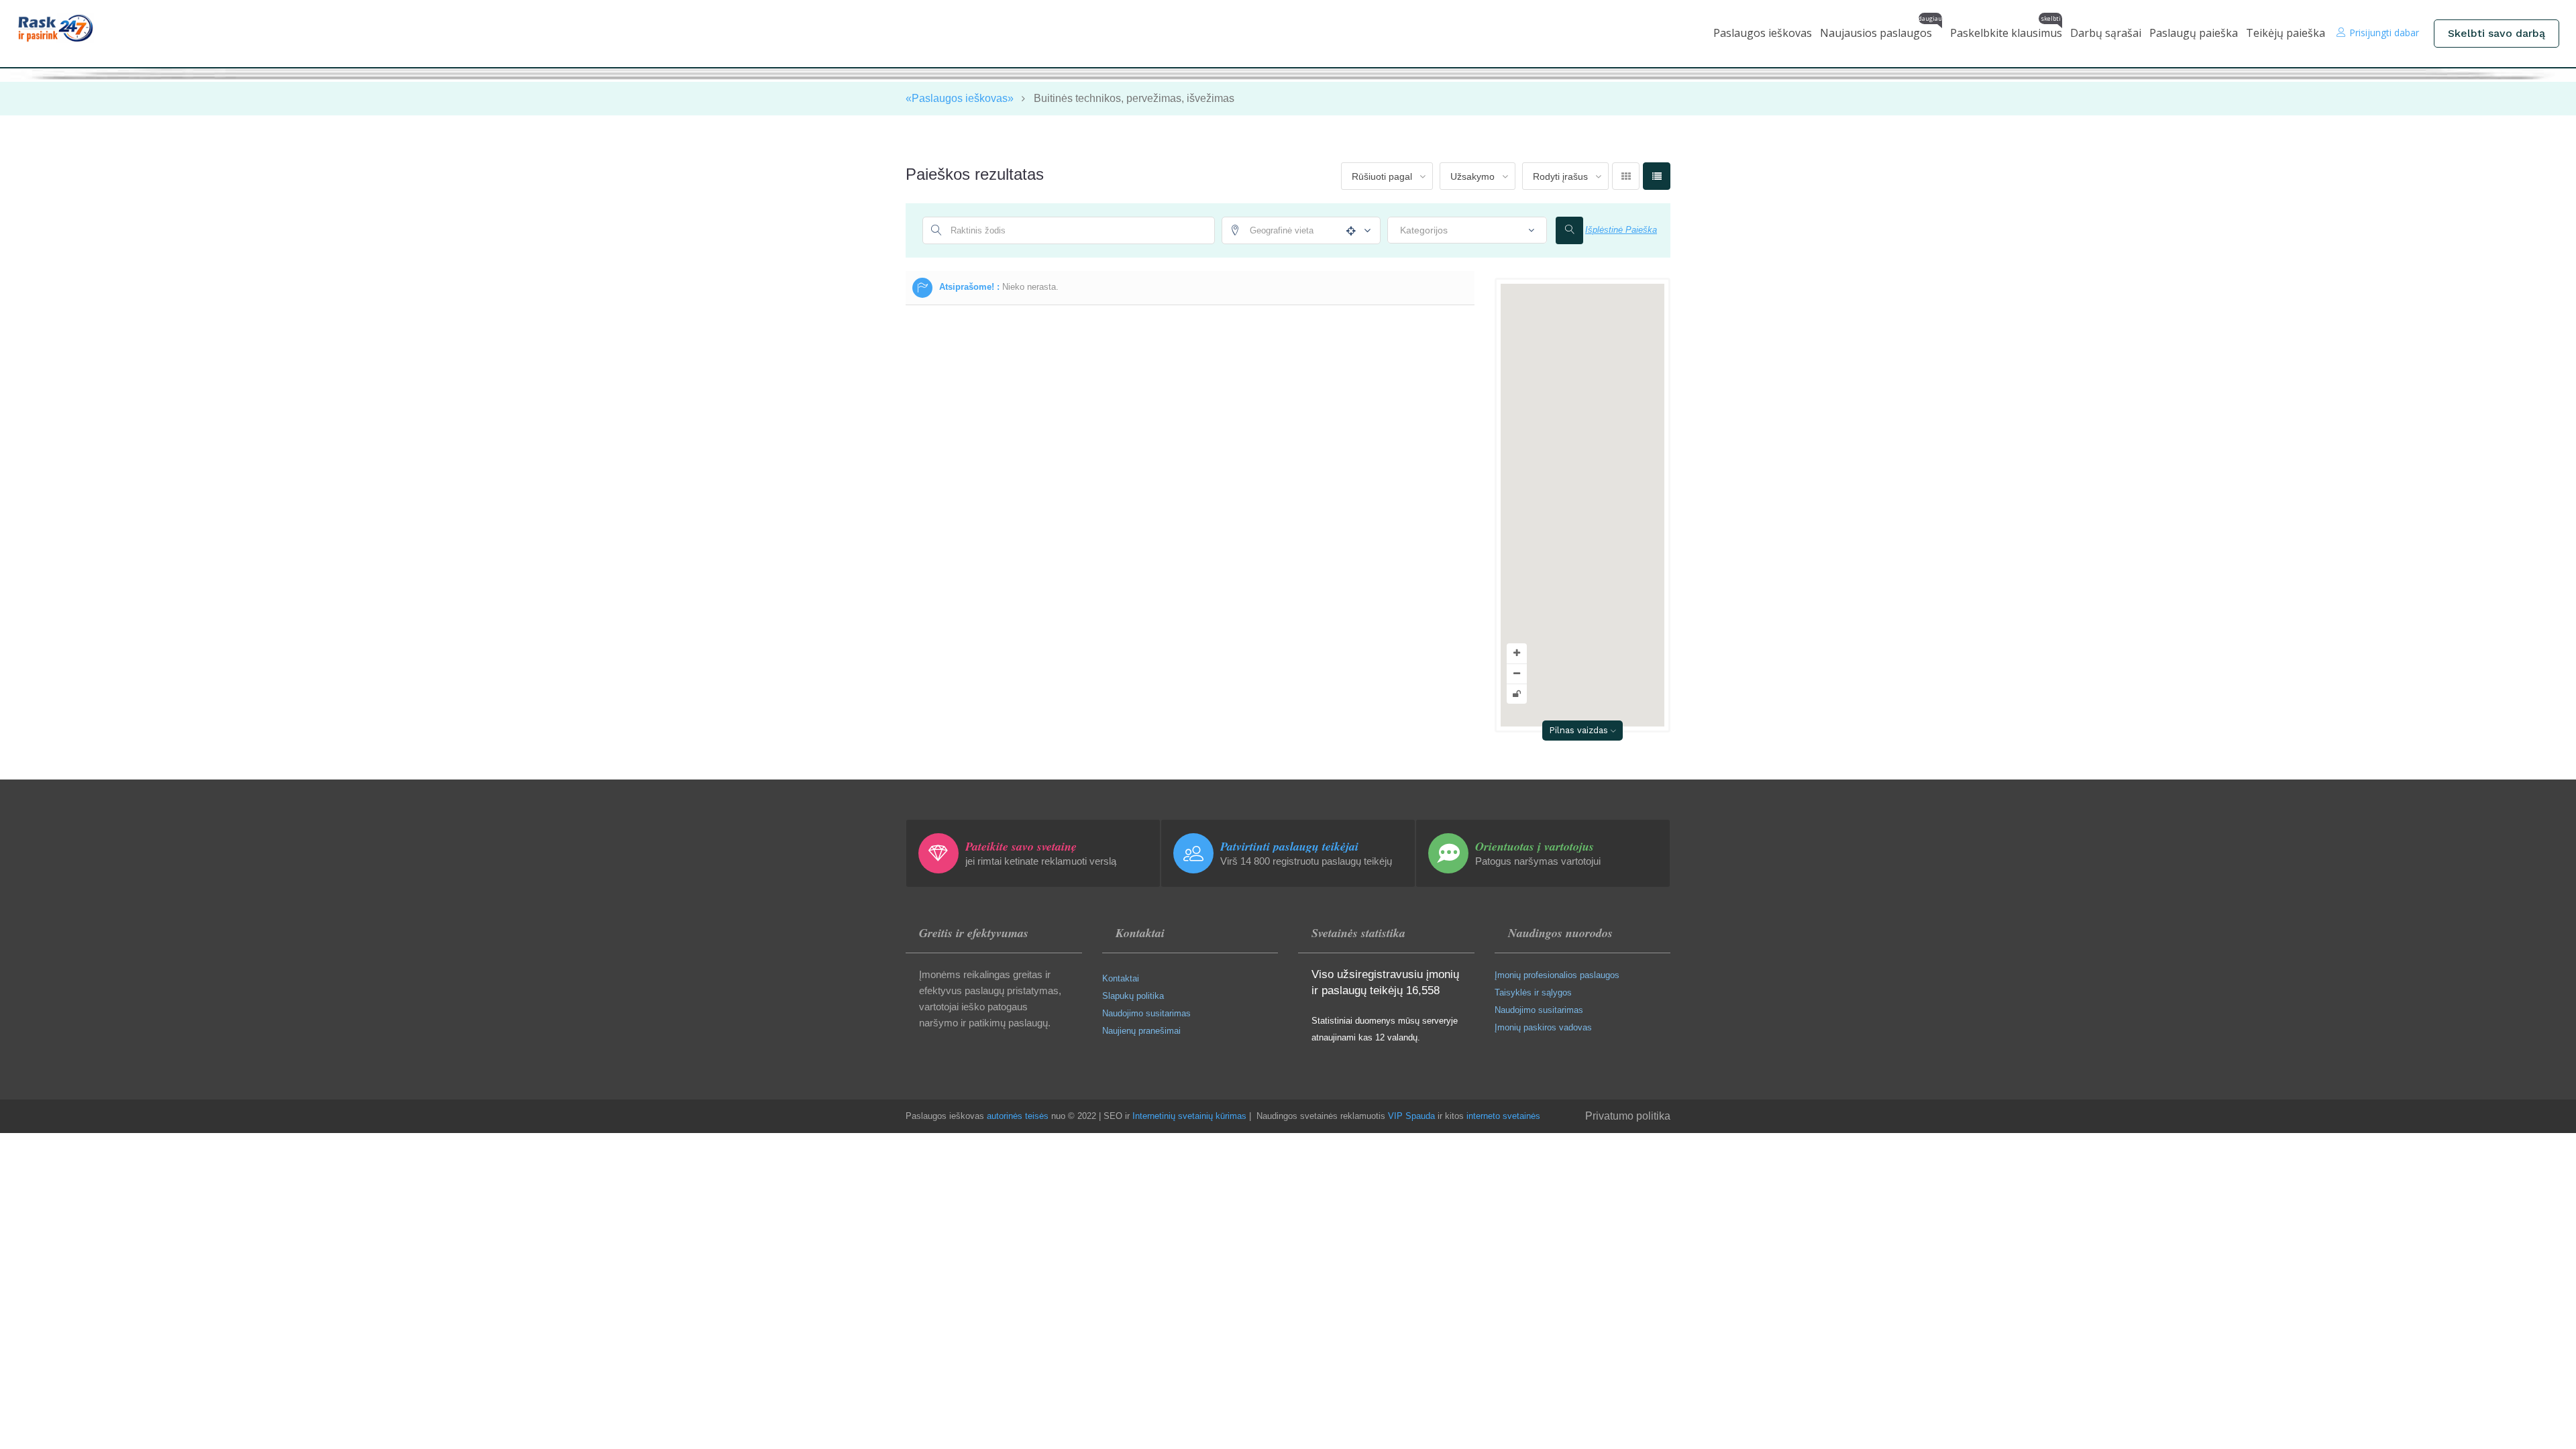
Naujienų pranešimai (1141, 1031)
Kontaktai (1121, 978)
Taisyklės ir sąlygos (1533, 992)
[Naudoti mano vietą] (1348, 231)
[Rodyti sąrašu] (1657, 176)
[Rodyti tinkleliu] (1626, 176)
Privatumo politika (1628, 1116)
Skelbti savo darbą (2497, 33)
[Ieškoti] (1569, 230)
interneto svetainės (1503, 1116)
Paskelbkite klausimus (2006, 30)
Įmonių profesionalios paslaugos (1557, 975)
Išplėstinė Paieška (1621, 230)
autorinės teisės (1018, 1116)
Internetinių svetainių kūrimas (1189, 1116)
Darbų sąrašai (2106, 33)
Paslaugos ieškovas (1763, 33)
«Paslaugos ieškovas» (960, 98)
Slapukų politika (1133, 996)
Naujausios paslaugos (1881, 30)
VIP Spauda (1411, 1116)
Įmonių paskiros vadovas (1543, 1027)
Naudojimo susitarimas (1146, 1013)
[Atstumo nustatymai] (1364, 231)
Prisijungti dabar (2384, 33)
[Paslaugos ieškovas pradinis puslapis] (65, 28)
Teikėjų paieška (2286, 33)
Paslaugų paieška (2194, 33)
